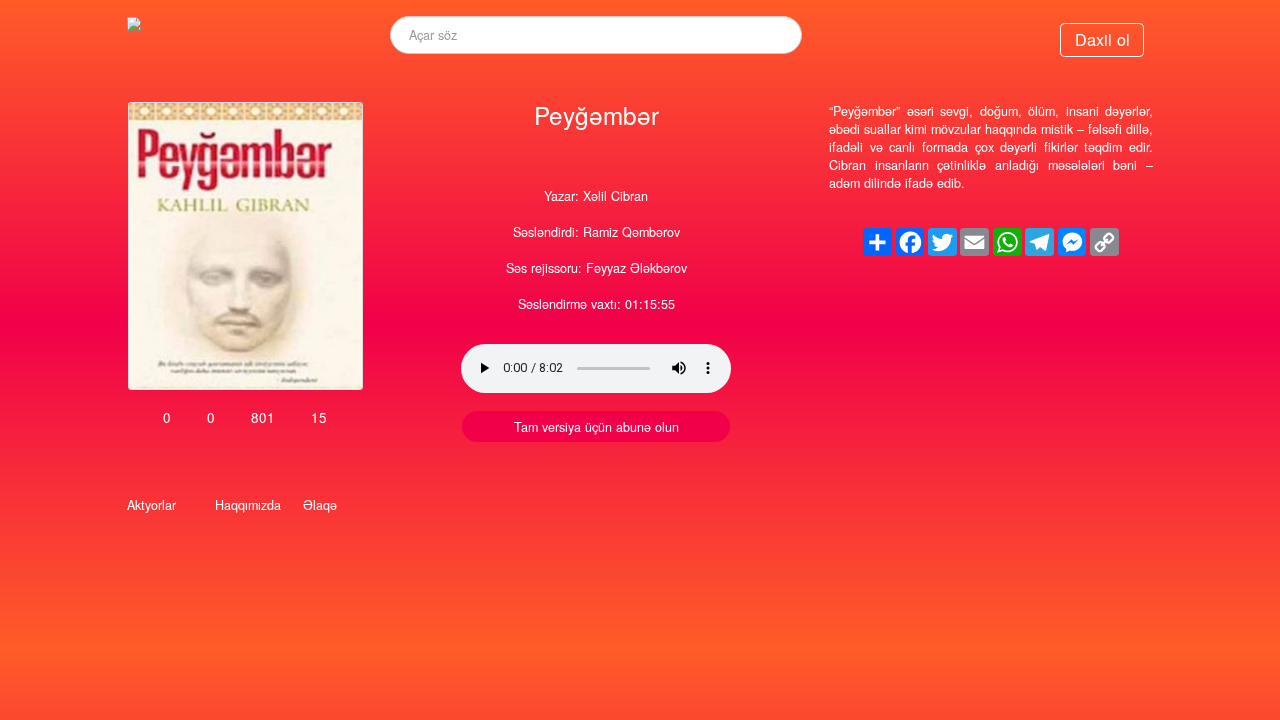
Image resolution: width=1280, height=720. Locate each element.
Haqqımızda (248, 505)
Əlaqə (320, 505)
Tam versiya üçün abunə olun (596, 427)
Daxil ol (1102, 39)
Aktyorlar (151, 505)
